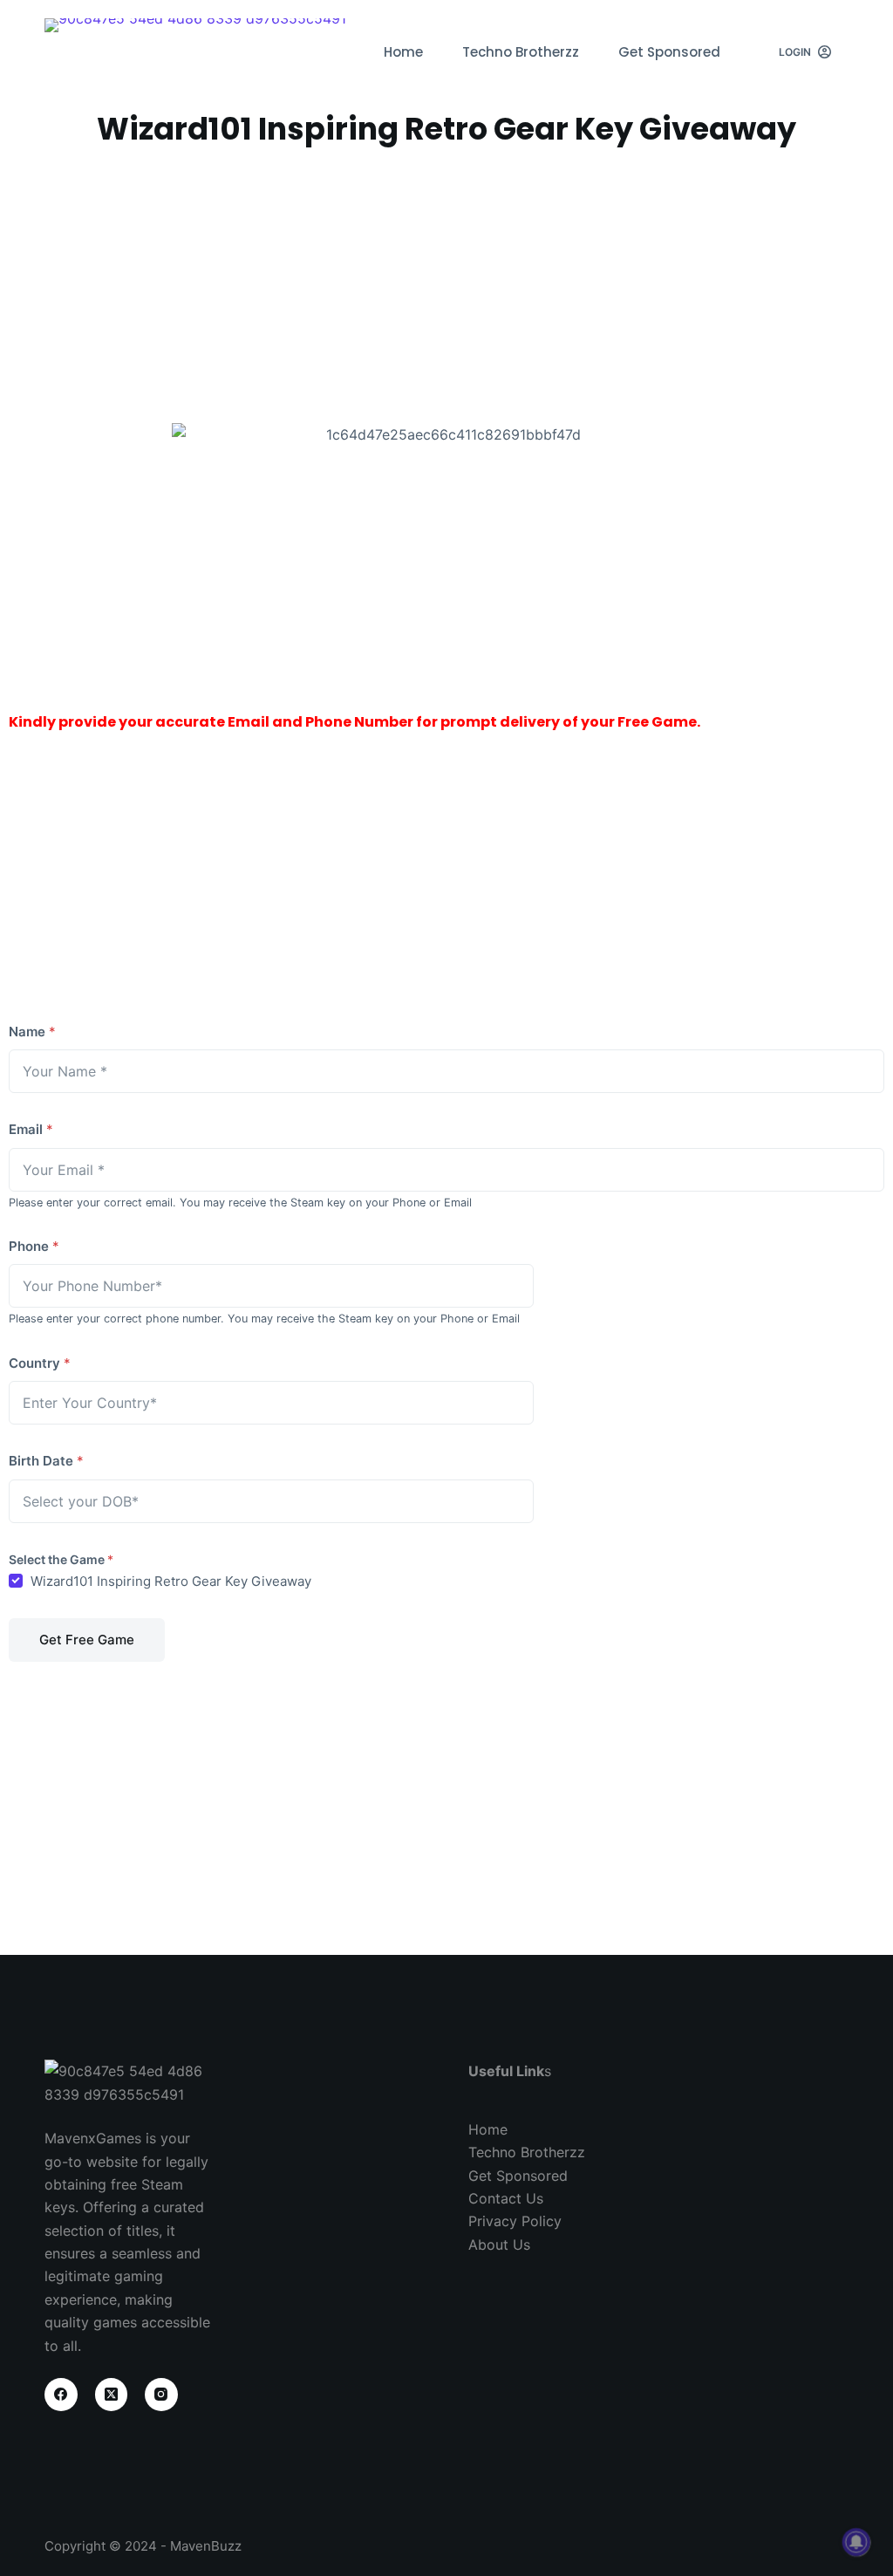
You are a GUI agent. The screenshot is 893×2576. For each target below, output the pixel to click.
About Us (499, 2245)
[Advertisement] (446, 284)
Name (32, 1032)
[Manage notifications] (856, 2542)
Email (31, 1129)
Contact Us (506, 2198)
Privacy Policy (515, 2221)
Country (40, 1363)
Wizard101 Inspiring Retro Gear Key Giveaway (171, 1581)
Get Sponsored (669, 52)
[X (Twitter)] (112, 2395)
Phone (34, 1246)
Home (403, 52)
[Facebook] (61, 2395)
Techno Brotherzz (521, 52)
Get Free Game (87, 1640)
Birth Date (46, 1461)
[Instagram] (161, 2395)
